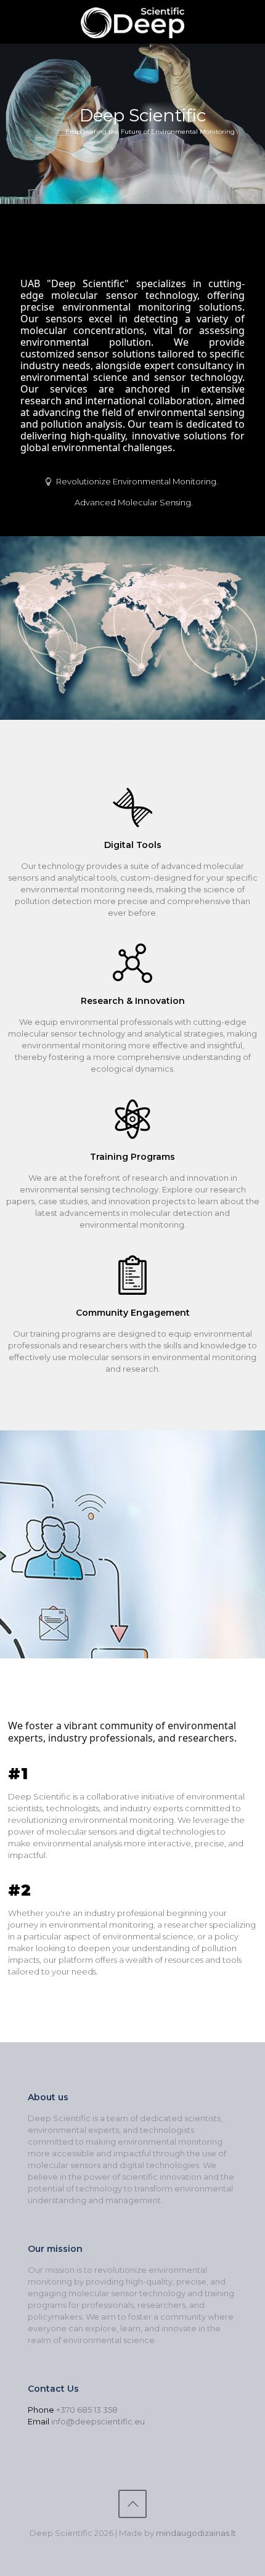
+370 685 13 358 (87, 2410)
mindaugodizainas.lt (196, 2533)
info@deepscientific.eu (98, 2421)
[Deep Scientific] (132, 22)
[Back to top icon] (132, 2504)
